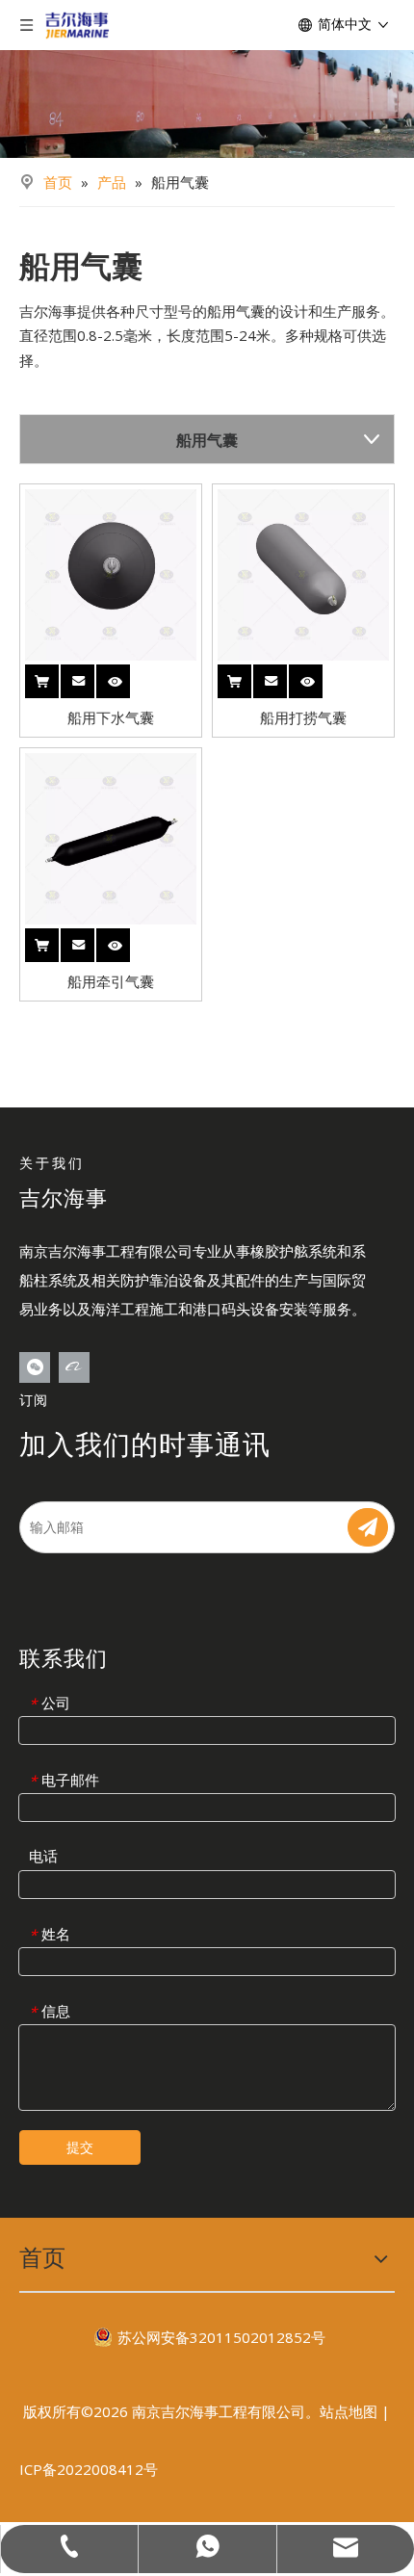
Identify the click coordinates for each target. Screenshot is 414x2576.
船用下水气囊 (111, 717)
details (128, 676)
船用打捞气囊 (303, 717)
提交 (80, 2147)
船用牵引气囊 (111, 981)
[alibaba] (74, 1367)
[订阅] (368, 1527)
